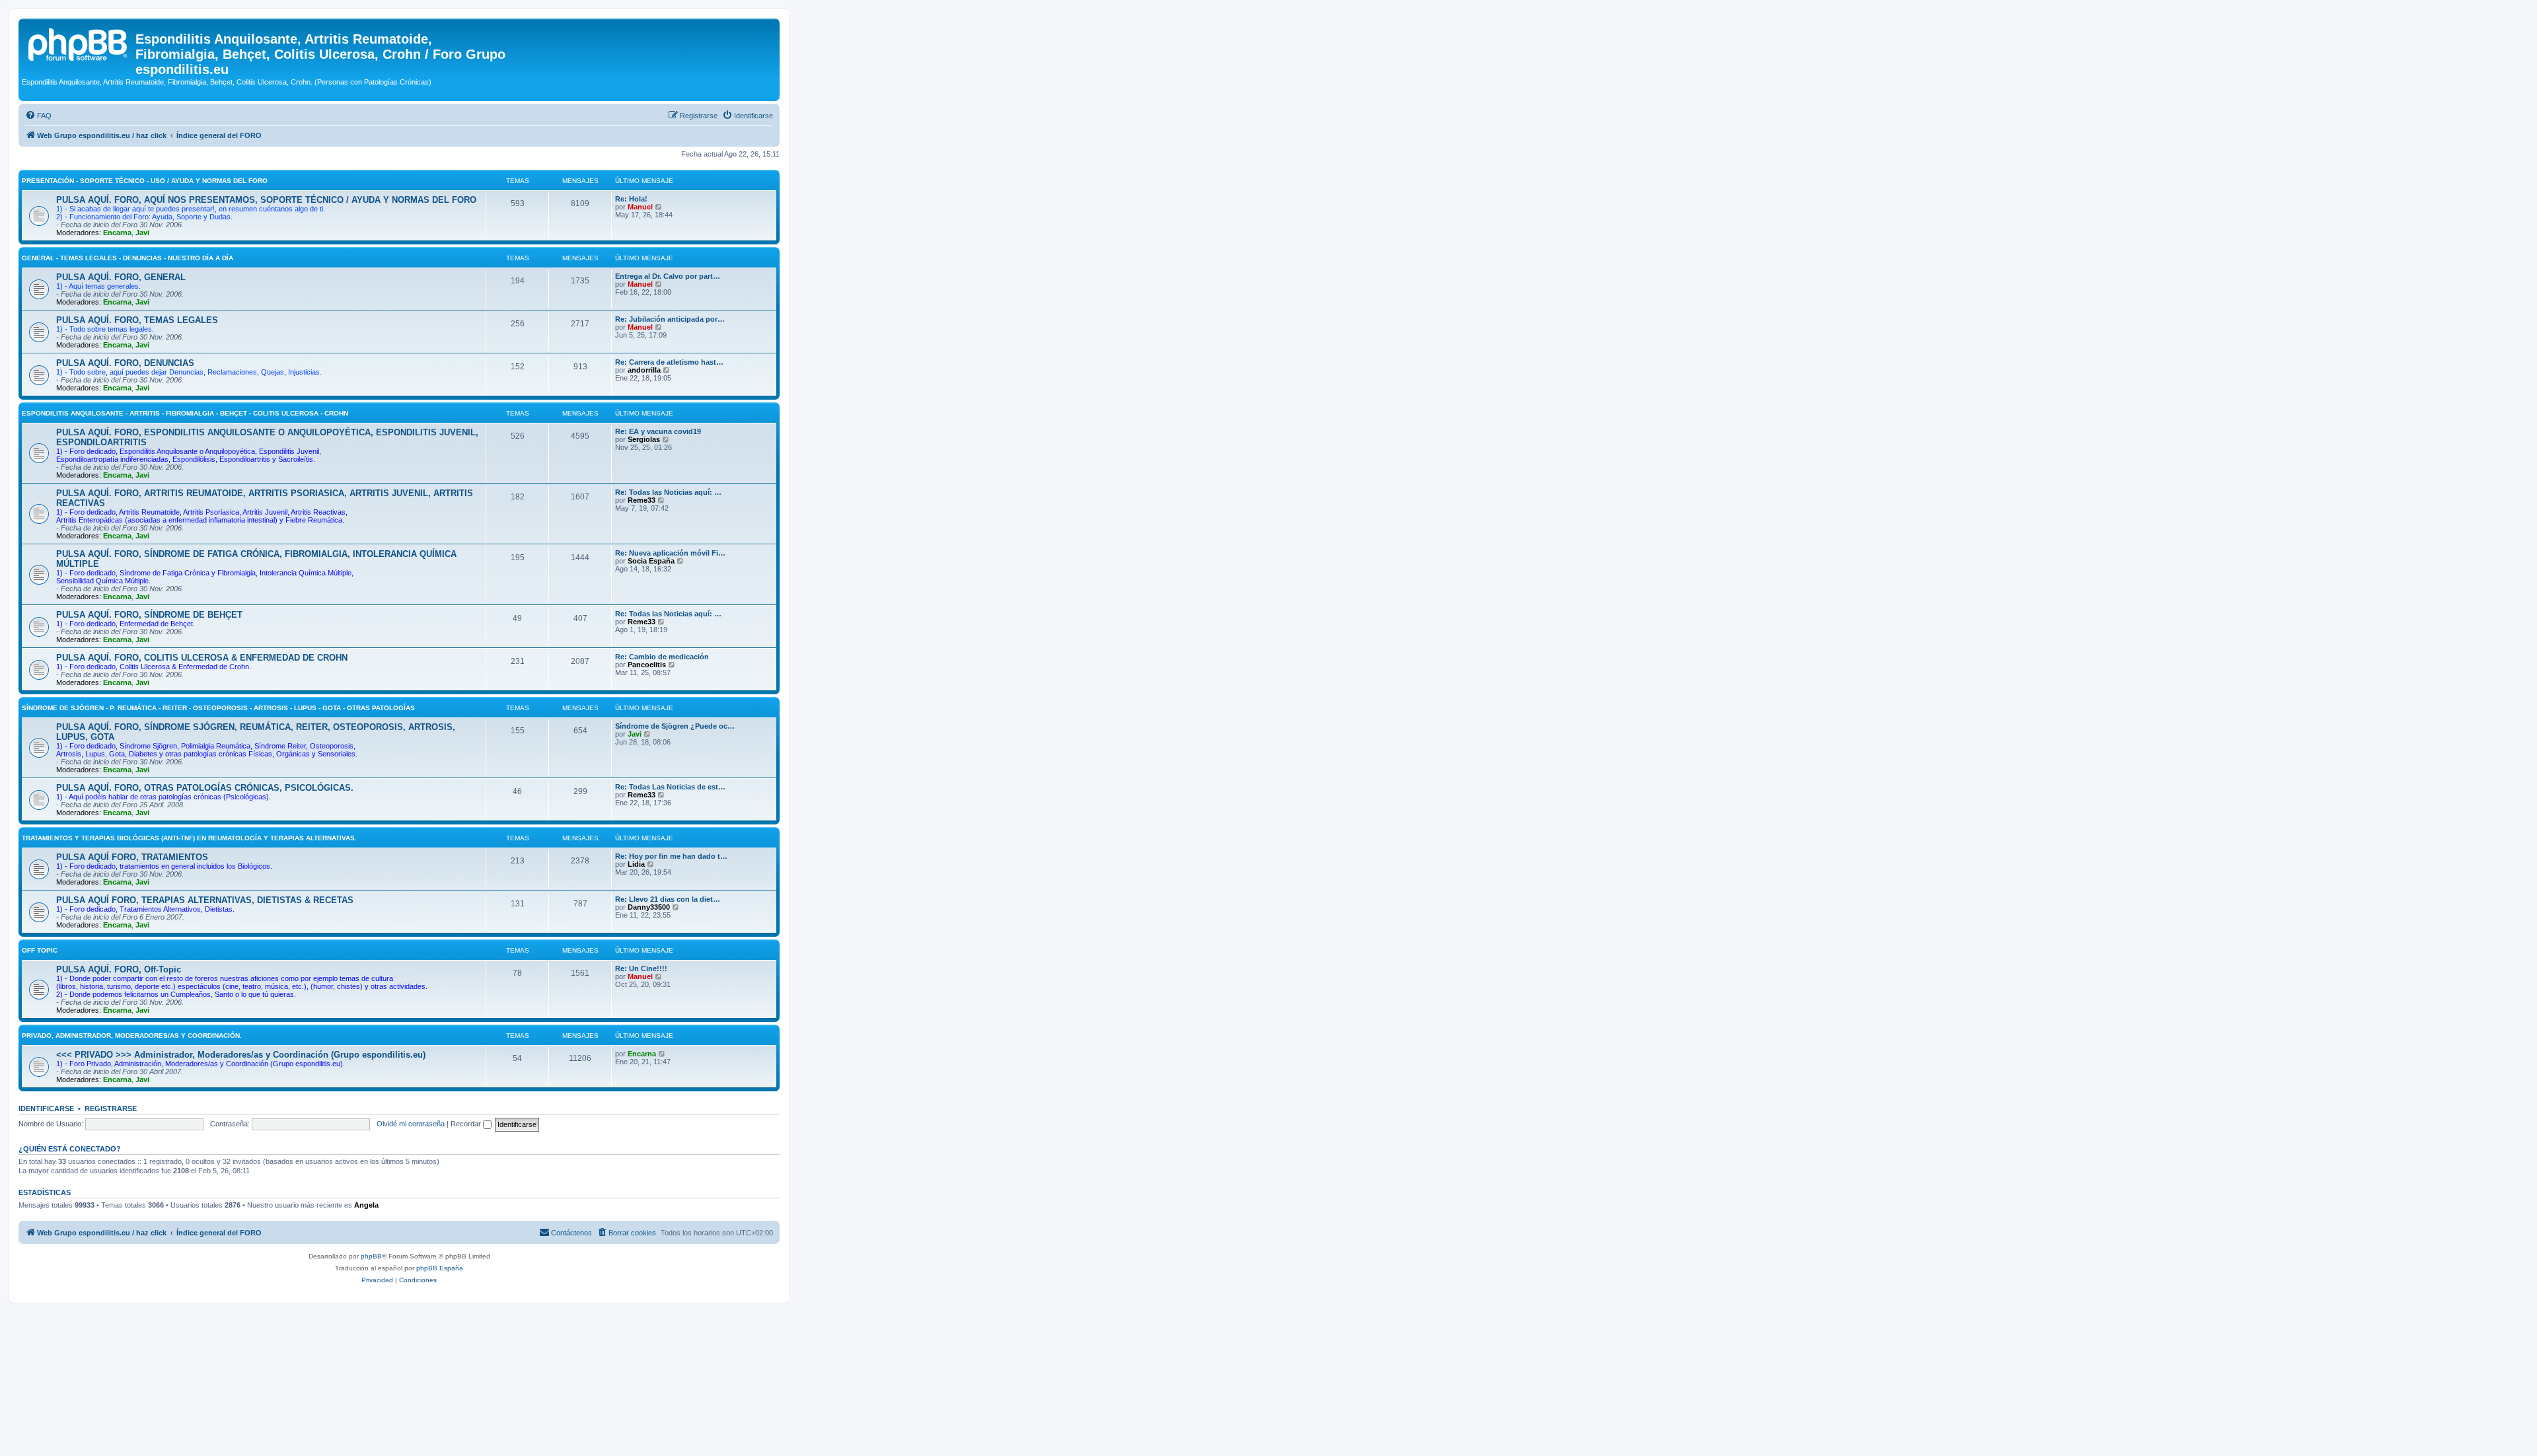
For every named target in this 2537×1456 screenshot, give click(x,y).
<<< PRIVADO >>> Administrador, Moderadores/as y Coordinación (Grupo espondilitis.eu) (241, 1055)
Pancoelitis (647, 665)
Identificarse (46, 1109)
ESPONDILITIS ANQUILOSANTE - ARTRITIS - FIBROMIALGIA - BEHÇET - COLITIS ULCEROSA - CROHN (185, 413)
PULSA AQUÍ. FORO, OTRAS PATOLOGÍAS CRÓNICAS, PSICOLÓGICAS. (205, 788)
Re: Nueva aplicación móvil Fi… (670, 553)
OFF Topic (40, 950)
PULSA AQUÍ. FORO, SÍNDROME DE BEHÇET (149, 615)
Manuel (640, 207)
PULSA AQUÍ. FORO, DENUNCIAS (125, 363)
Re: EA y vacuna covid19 (658, 431)
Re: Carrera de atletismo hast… (669, 362)
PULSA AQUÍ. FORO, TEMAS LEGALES (137, 320)
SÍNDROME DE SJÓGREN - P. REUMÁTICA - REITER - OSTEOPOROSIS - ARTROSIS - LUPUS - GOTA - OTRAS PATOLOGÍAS (218, 708)
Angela (366, 1205)
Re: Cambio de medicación (662, 657)
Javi (142, 233)
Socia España (651, 561)
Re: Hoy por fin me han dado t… (671, 856)
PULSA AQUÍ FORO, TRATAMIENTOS (132, 857)
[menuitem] (38, 116)
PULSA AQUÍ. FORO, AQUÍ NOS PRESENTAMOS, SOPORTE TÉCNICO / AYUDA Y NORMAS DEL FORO (266, 200)
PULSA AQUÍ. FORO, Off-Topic (119, 969)
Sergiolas (644, 439)
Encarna (117, 233)
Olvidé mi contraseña (411, 1124)
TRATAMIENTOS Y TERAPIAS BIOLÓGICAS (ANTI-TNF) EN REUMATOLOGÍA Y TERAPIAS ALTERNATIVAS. (189, 838)
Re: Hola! (631, 199)
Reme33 (642, 500)
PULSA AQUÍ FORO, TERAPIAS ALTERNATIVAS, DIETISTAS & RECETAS (205, 900)
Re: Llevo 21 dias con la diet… (668, 899)
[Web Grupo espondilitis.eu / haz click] (79, 43)
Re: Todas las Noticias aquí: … (668, 492)
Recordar (467, 1124)
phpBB (371, 1256)
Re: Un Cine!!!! (641, 968)
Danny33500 (649, 907)
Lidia (636, 864)
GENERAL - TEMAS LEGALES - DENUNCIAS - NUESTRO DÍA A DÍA (128, 258)
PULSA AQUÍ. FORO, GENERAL (121, 277)
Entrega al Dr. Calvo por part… (668, 276)
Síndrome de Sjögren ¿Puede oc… (675, 726)
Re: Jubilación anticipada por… (670, 319)
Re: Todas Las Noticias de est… (670, 787)
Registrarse (111, 1109)
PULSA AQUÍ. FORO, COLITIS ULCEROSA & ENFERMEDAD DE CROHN (202, 658)
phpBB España (440, 1268)
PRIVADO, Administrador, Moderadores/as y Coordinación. (132, 1036)
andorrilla (644, 370)
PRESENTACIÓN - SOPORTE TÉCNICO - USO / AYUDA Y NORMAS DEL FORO (145, 181)
